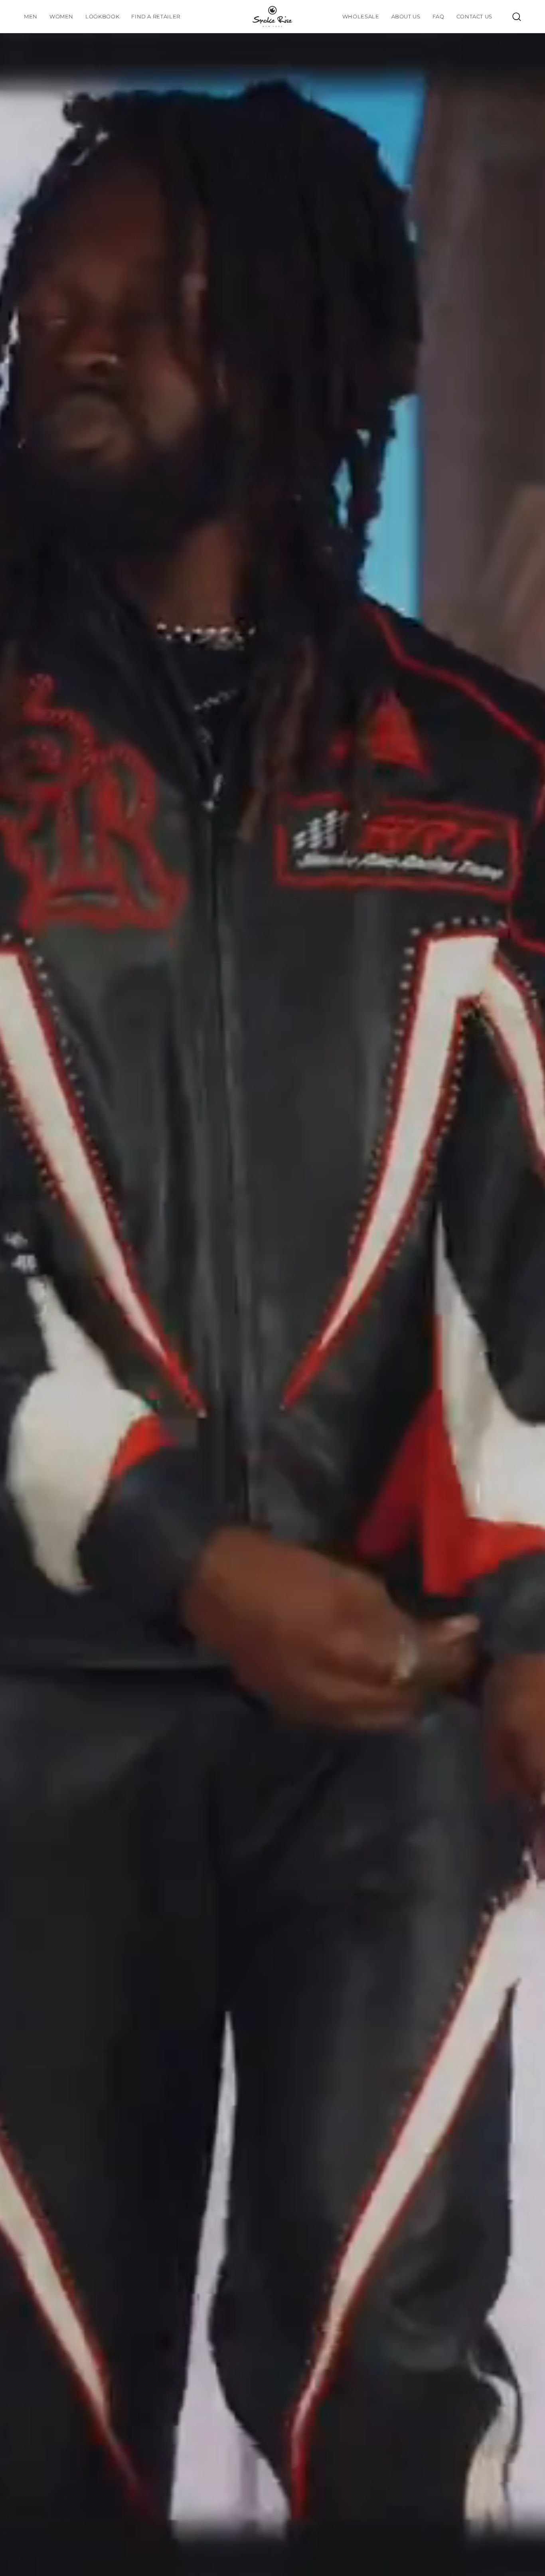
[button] (102, 17)
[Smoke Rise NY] (272, 17)
